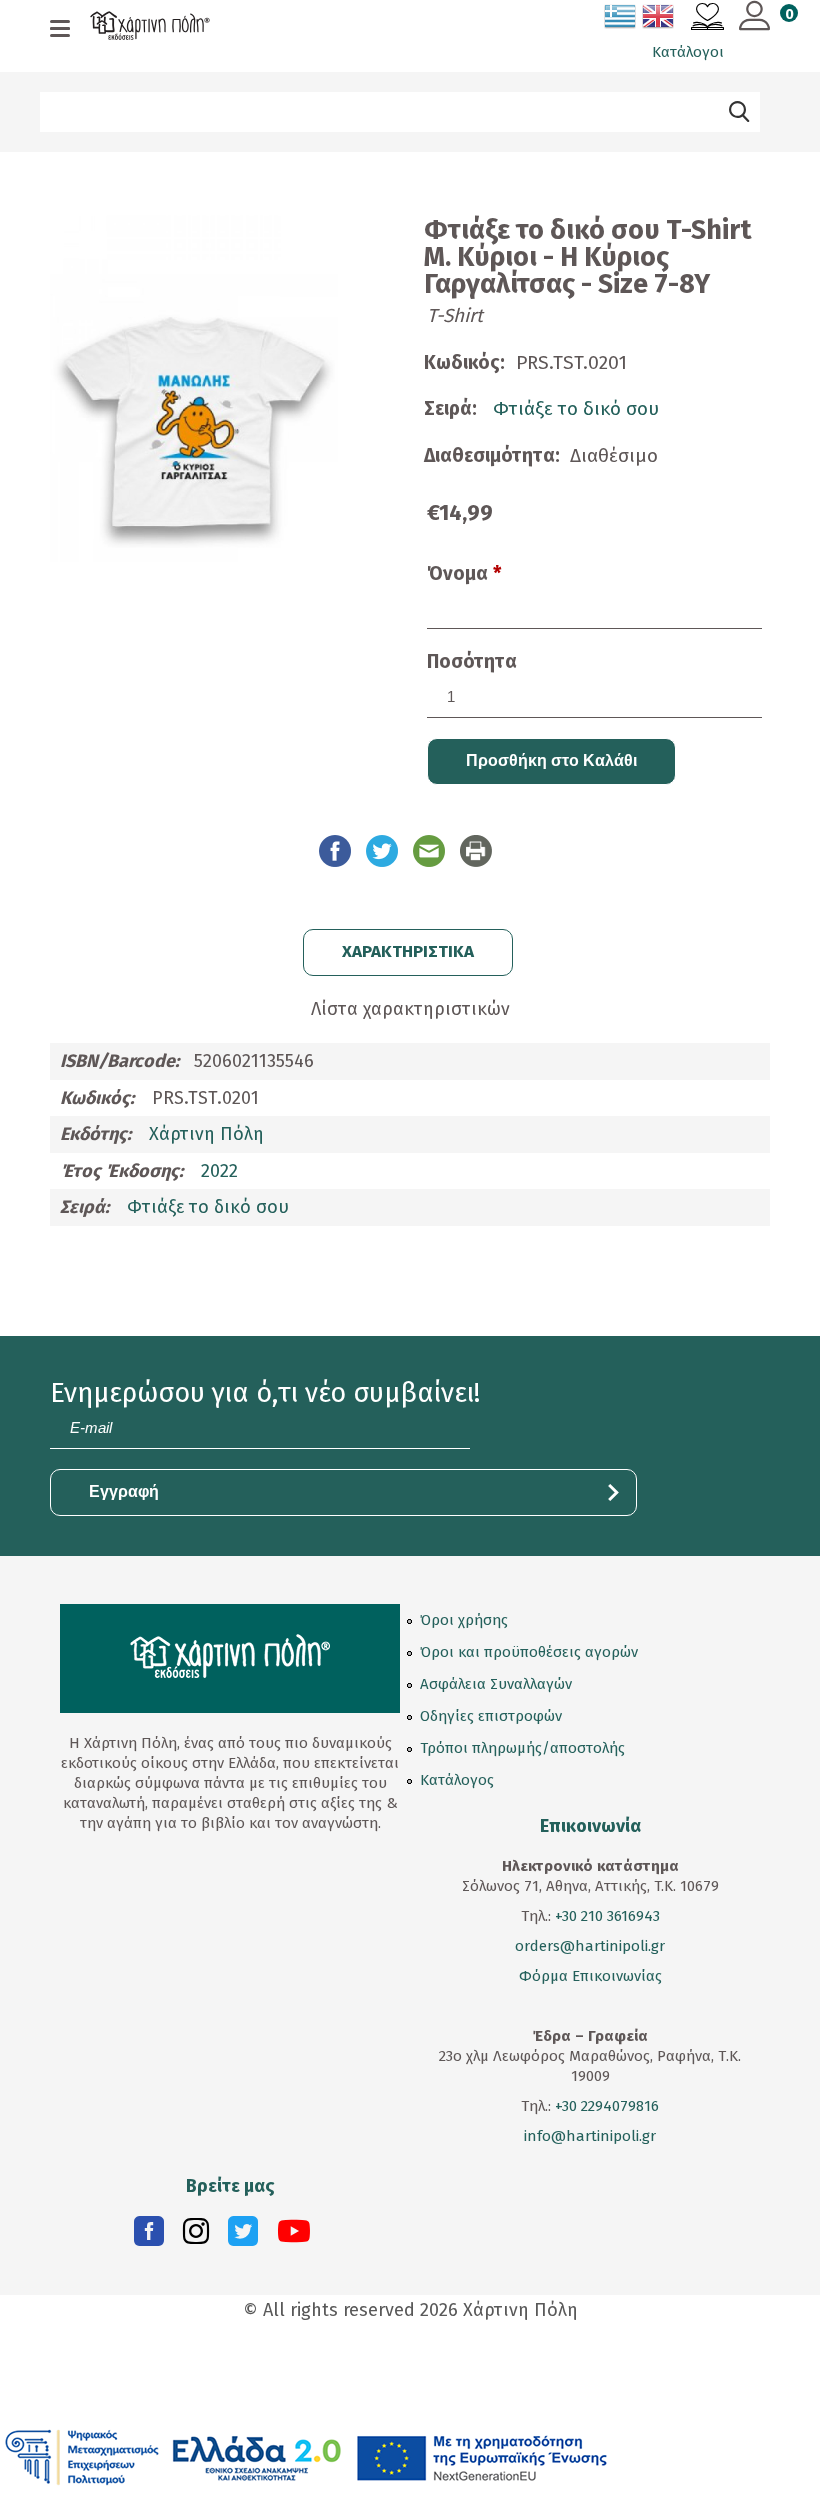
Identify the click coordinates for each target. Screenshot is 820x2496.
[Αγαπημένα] (707, 19)
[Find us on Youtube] (294, 2236)
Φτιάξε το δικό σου (116, 160)
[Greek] (621, 20)
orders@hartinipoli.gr (590, 1946)
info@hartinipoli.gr (590, 2136)
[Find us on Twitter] (243, 2236)
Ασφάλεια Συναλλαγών (496, 1684)
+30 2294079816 (605, 2106)
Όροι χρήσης (464, 1620)
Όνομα (464, 573)
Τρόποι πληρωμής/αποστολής (522, 1748)
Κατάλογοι (688, 52)
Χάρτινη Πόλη (206, 1134)
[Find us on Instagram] (196, 2236)
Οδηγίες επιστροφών (491, 1716)
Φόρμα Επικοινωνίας (590, 1976)
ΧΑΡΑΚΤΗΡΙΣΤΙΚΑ (408, 951)
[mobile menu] (60, 30)
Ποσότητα (472, 661)
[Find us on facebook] (149, 2236)
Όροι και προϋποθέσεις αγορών (529, 1652)
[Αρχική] (150, 28)
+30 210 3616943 (607, 1916)
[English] (659, 20)
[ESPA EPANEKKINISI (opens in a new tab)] (306, 2456)
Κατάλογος (457, 1780)
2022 (219, 1171)
